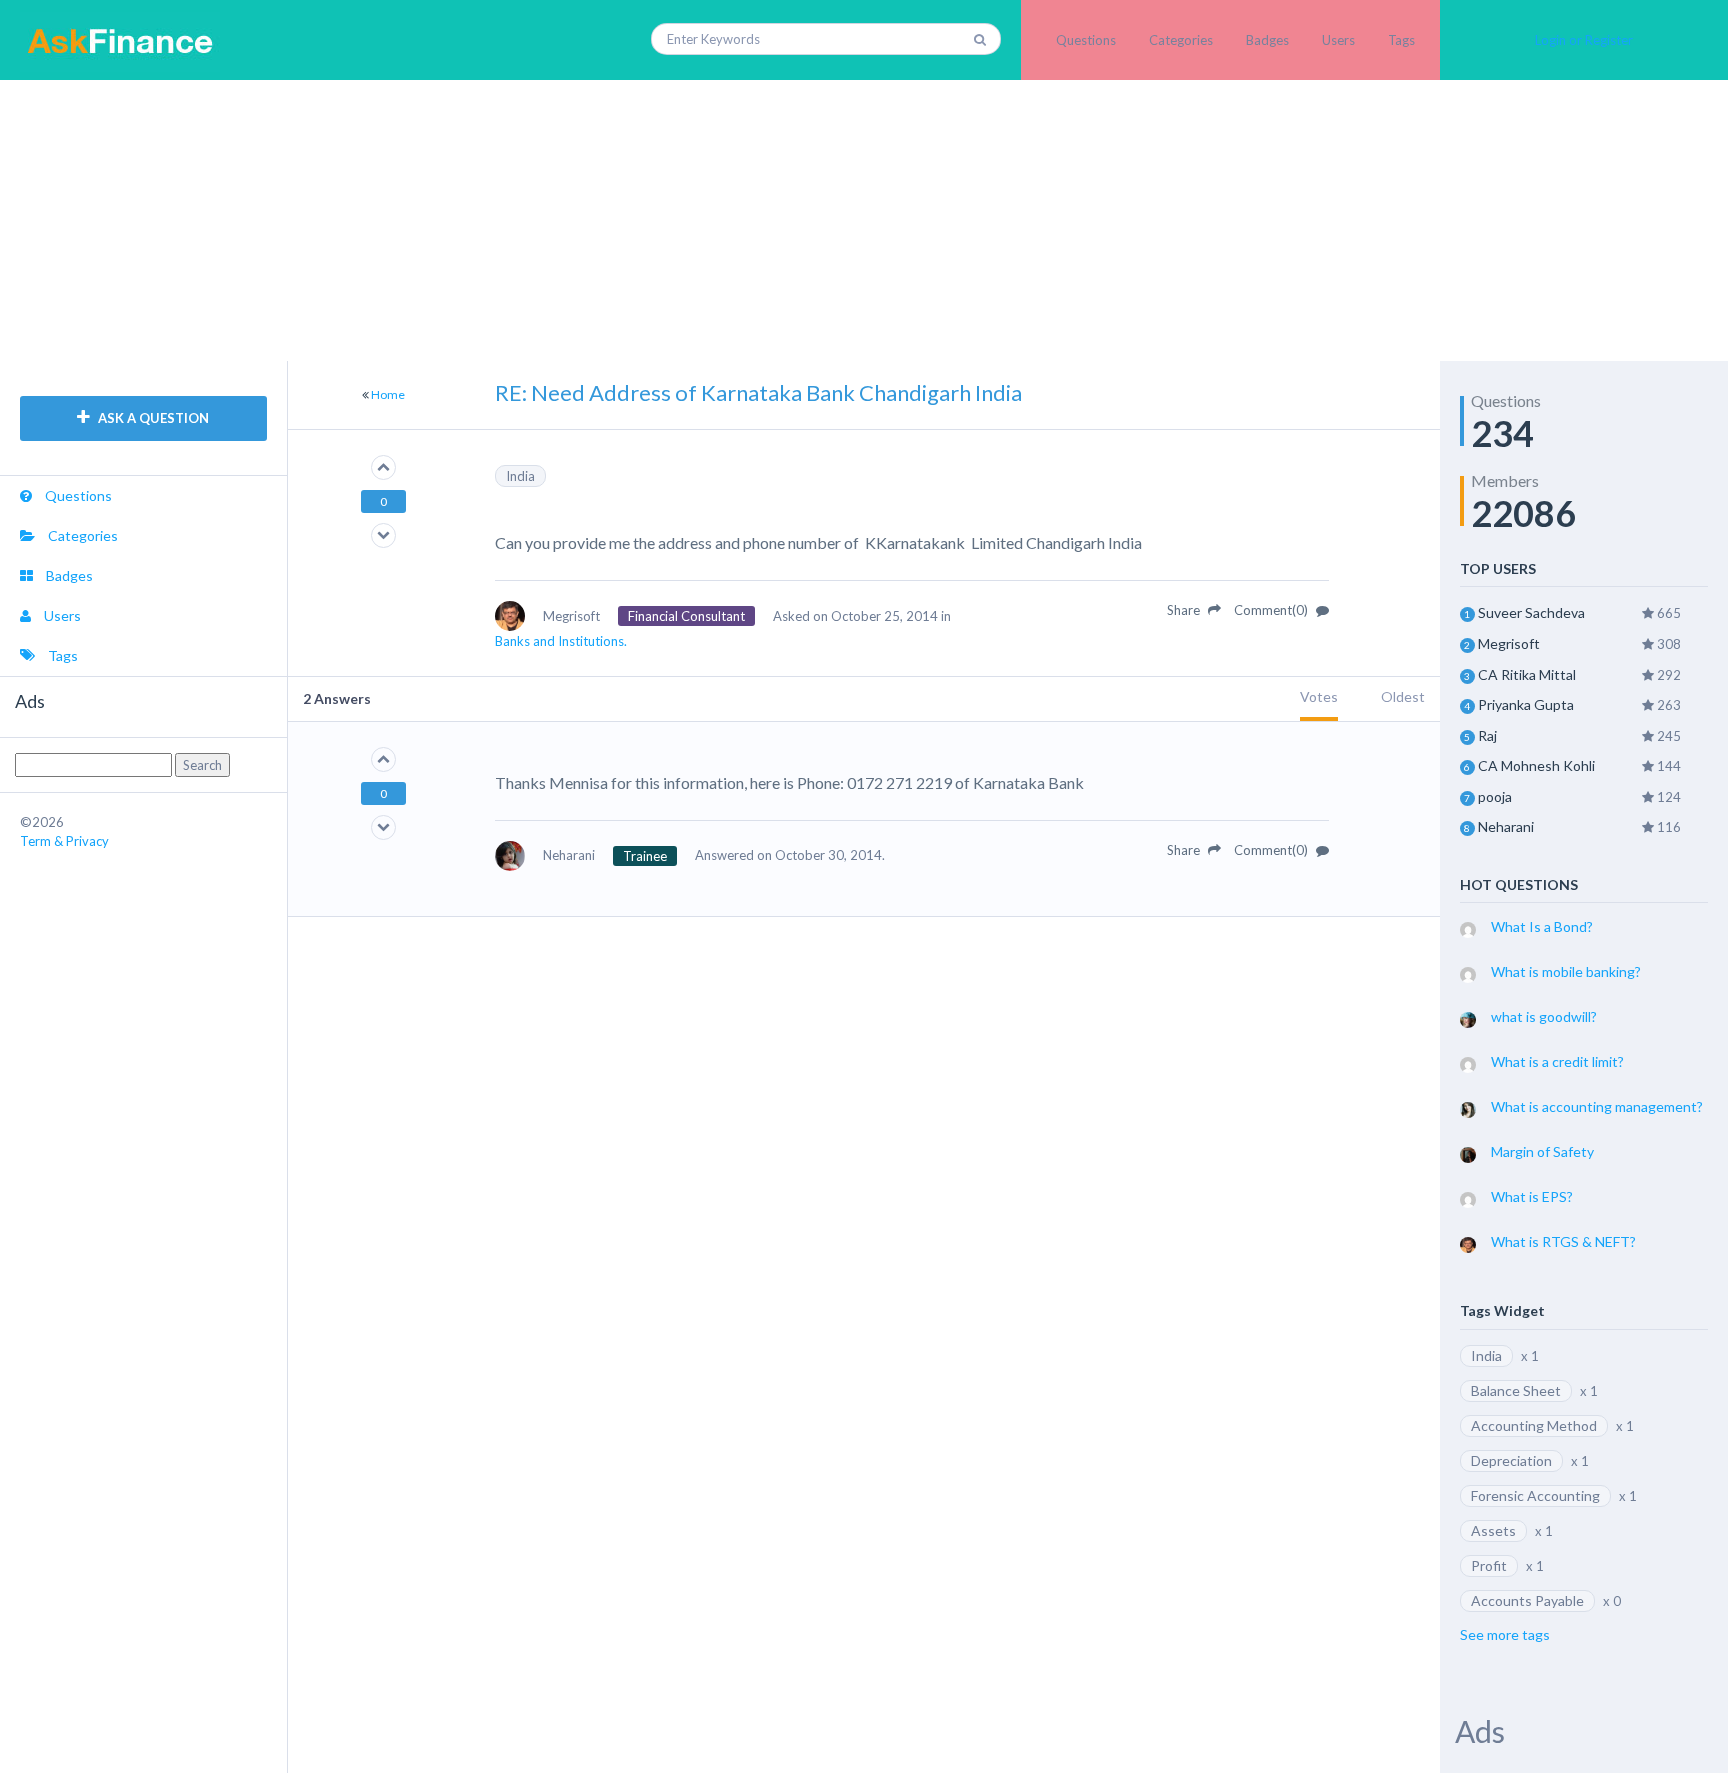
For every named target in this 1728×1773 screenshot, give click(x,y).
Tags (1401, 40)
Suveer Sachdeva (1531, 612)
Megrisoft (1509, 643)
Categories (1181, 40)
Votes (1319, 696)
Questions (1086, 40)
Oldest (1403, 696)
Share (1185, 610)
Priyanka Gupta (1526, 704)
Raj (1487, 735)
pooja (1495, 796)
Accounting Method (1534, 1425)
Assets (1493, 1530)
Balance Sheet (1516, 1390)
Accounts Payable (1527, 1600)
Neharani (1506, 826)
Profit (1489, 1565)
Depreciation (1511, 1460)
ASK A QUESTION (152, 418)
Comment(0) (1272, 610)
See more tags (1505, 1634)
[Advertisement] (864, 220)
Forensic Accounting (1535, 1495)
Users (1338, 40)
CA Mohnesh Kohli (1536, 765)
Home (388, 394)
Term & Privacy (64, 841)
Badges (1267, 40)
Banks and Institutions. (561, 641)
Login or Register (1584, 40)
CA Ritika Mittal (1527, 674)
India (520, 476)
